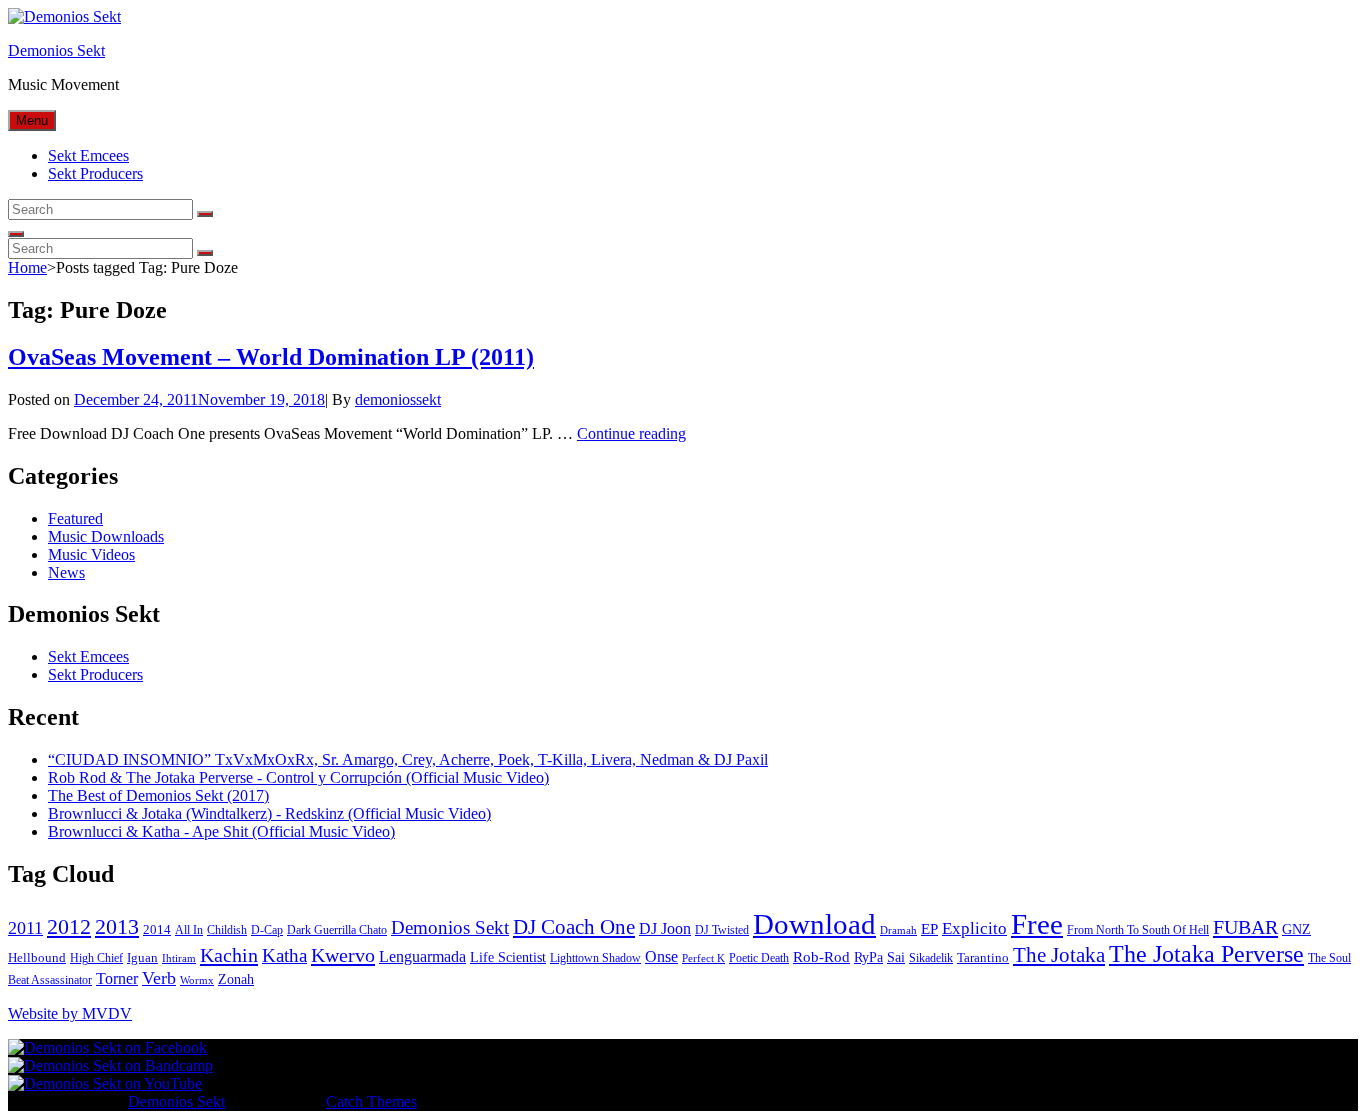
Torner (117, 978)
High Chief (96, 958)
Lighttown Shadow (595, 958)
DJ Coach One (574, 927)
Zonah (236, 979)
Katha (284, 955)
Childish (227, 930)
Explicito (974, 928)
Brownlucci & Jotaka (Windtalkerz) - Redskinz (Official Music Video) (269, 813)
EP (929, 929)
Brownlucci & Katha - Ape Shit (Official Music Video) (221, 831)
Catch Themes (371, 1101)
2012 (69, 927)
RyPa (868, 957)
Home (27, 267)
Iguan (142, 957)
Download (814, 924)
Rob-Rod (821, 957)
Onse (661, 956)
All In (189, 930)
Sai (896, 957)
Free (1037, 924)
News (66, 572)
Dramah (898, 930)
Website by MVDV (70, 1013)
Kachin (229, 955)
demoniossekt (398, 399)
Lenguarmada (422, 956)
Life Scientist (508, 957)
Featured (75, 518)
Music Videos (91, 554)
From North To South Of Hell (1138, 930)
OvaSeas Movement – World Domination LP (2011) (271, 357)
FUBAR (1245, 927)
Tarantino (983, 957)
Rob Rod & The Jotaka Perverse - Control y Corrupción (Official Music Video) (298, 777)
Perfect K (703, 958)
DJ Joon (665, 928)
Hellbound (37, 957)
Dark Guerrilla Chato (337, 930)
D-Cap (267, 930)
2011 (25, 928)
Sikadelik (931, 958)
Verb (159, 978)
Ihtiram (179, 958)
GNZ (1296, 929)
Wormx (197, 980)
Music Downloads (106, 536)
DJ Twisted (722, 930)
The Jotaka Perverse (1206, 954)
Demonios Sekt (56, 50)
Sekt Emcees (88, 155)
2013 (117, 926)
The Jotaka (1059, 955)
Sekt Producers (95, 173)
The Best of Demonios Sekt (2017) (158, 795)
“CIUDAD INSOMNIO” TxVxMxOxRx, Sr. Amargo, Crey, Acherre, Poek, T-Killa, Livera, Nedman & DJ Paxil (408, 759)
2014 (157, 929)
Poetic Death (759, 958)
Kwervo (343, 955)
